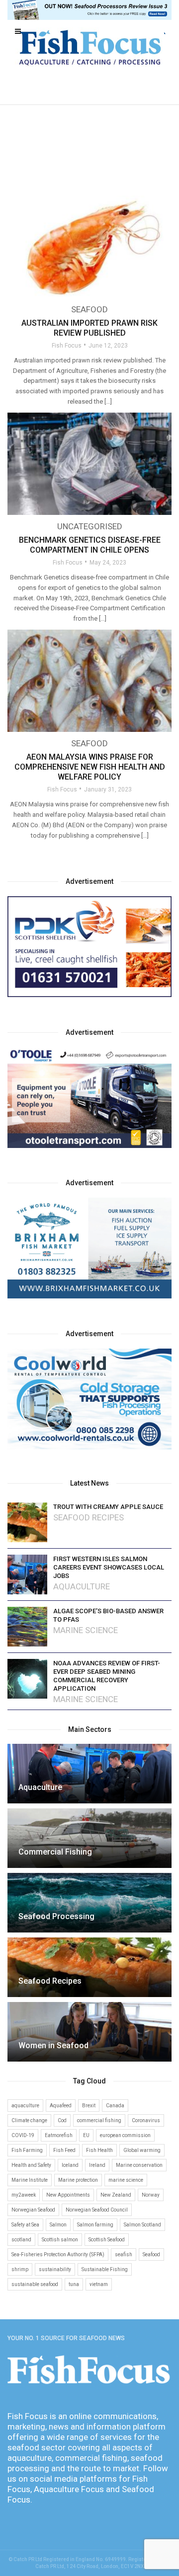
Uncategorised (90, 527)
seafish (124, 2254)
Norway (151, 2195)
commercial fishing (99, 2120)
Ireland (97, 2165)
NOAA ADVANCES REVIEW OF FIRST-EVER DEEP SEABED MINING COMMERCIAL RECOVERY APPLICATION (107, 1676)
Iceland (70, 2165)
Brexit (89, 2106)
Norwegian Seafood (33, 2210)
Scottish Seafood (107, 2240)
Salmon (58, 2225)
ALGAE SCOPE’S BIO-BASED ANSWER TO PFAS (108, 1615)
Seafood (89, 310)
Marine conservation (139, 2165)
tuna (74, 2284)
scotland (21, 2240)
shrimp (20, 2269)
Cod (62, 2120)
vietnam (99, 2284)
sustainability (55, 2269)
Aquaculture (82, 1587)
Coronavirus (146, 2120)
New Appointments (68, 2195)
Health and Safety (31, 2165)
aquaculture (25, 2106)
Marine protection (78, 2180)
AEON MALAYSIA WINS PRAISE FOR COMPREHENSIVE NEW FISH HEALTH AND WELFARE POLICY (90, 767)
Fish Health (99, 2150)
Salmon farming (95, 2225)
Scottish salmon (60, 2240)
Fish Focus (67, 346)
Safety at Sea (25, 2225)
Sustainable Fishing (105, 2269)
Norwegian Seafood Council (97, 2210)
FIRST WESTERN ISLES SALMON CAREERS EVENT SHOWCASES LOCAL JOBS (109, 1567)
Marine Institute (30, 2180)
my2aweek (24, 2195)
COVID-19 (23, 2135)
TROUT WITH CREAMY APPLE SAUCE (108, 1507)
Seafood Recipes (89, 1518)
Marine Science (86, 1630)
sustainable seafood (35, 2284)
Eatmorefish (59, 2135)
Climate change (29, 2120)
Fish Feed (64, 2150)
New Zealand (116, 2195)
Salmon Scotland (142, 2225)
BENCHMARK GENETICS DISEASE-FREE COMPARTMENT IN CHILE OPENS (90, 545)
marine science (126, 2180)
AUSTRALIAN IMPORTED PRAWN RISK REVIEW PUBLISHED (89, 328)
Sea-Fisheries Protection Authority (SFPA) (58, 2254)
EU (86, 2135)
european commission (125, 2135)
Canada (115, 2106)
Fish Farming (27, 2150)
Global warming (142, 2150)
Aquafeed (61, 2106)
